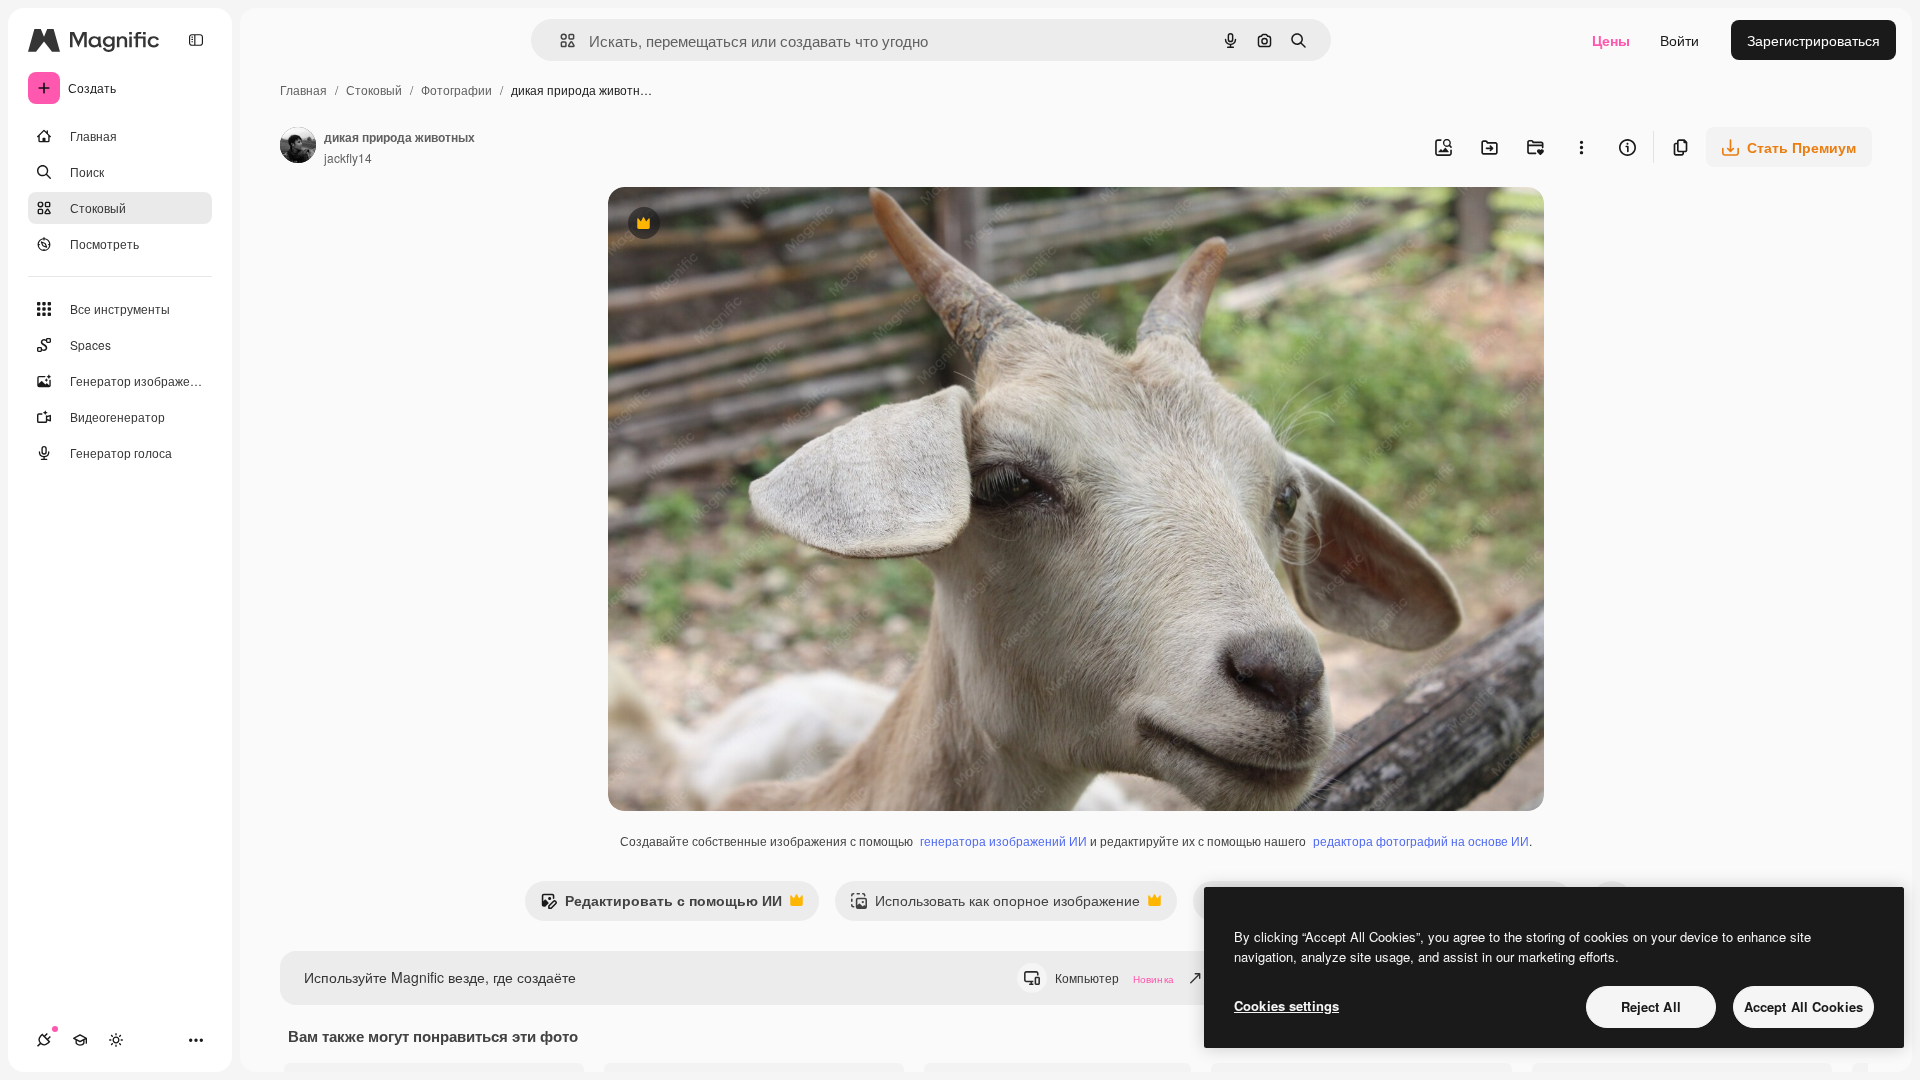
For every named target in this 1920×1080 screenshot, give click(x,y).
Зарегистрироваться (1813, 40)
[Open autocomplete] (559, 40)
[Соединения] (44, 1040)
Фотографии (456, 89)
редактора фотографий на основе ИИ (1421, 840)
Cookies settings (1286, 1005)
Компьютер (1114, 977)
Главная (303, 89)
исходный (742, 225)
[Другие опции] (1581, 147)
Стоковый (374, 89)
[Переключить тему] (116, 1040)
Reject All (1651, 1006)
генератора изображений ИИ (1003, 840)
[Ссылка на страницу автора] (298, 147)
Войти (1679, 40)
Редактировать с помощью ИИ (661, 905)
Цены (1611, 40)
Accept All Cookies (1803, 1006)
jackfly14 (348, 157)
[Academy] (80, 1040)
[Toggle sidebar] (196, 40)
